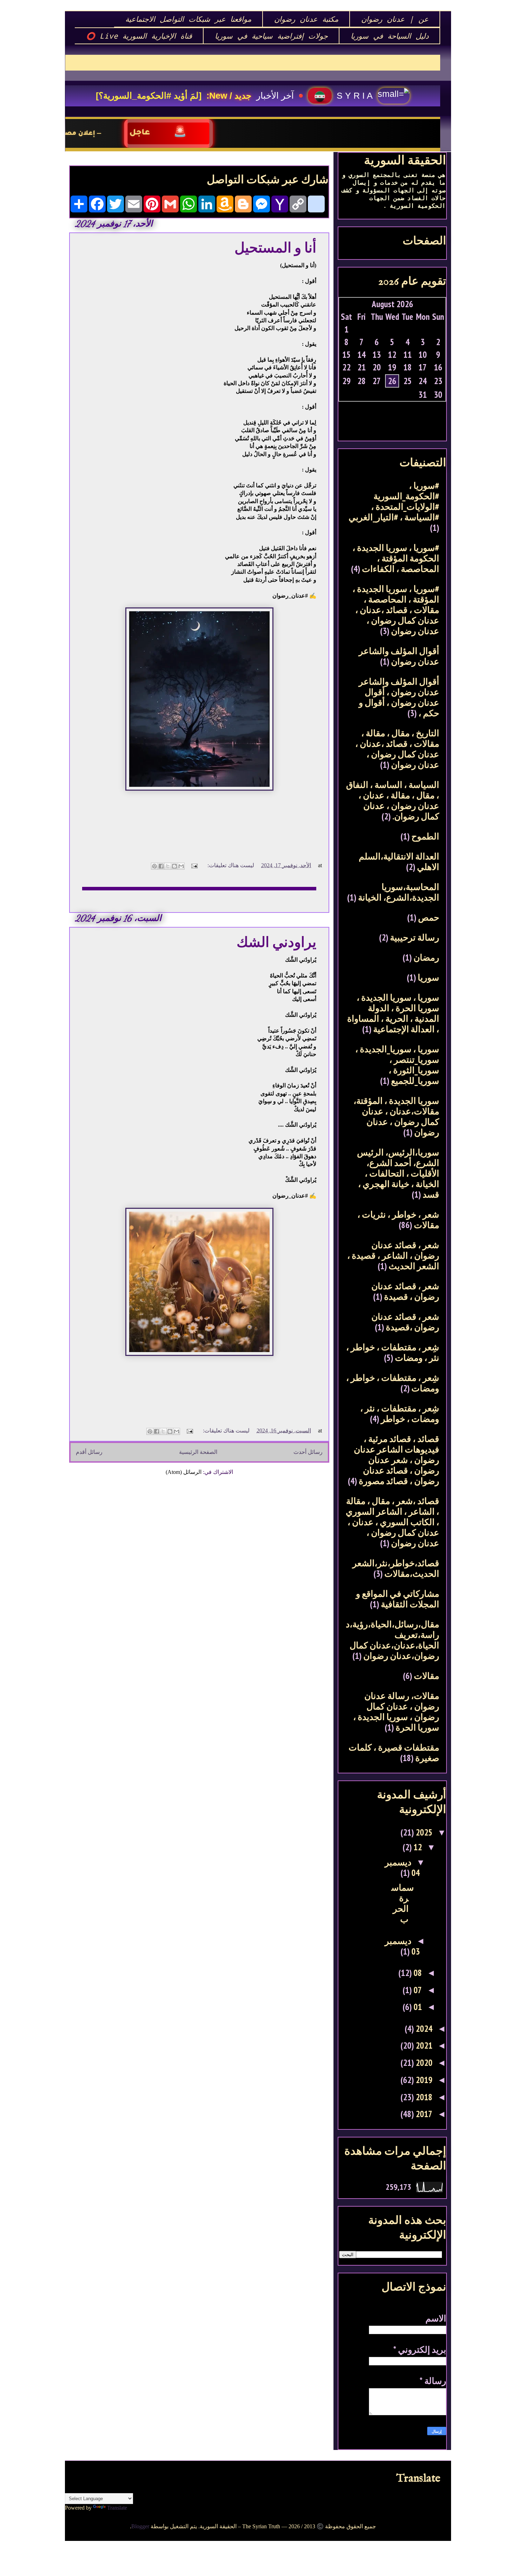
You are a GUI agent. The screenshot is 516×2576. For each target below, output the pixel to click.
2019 (423, 2080)
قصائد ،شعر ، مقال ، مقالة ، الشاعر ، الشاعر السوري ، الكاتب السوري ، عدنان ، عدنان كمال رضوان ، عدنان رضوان (392, 1522)
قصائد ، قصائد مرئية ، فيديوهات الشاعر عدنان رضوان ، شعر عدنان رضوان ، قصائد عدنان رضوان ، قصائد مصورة (396, 1460)
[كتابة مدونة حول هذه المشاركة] (174, 866)
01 (417, 2007)
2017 (423, 2114)
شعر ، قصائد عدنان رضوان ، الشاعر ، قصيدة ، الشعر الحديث (393, 1256)
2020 (423, 2063)
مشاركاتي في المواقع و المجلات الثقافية (398, 1599)
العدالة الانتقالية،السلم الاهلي (399, 862)
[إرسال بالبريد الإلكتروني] (181, 866)
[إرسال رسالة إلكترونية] (195, 865)
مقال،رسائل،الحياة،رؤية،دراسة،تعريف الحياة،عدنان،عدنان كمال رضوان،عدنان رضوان (392, 1640)
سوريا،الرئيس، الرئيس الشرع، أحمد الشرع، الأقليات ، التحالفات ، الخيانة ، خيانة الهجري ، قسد (398, 1173)
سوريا (428, 977)
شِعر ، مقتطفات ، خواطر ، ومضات (393, 1383)
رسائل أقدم (89, 1452)
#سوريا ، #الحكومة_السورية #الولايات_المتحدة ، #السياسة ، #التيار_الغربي (394, 501)
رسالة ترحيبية (415, 937)
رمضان (426, 957)
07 (417, 1990)
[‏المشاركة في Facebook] (161, 866)
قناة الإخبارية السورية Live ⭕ (139, 36)
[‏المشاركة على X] (168, 866)
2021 (423, 2045)
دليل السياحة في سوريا (390, 36)
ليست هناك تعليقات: (230, 865)
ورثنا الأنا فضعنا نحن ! (177, 95)
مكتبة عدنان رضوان (306, 19)
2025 (423, 1832)
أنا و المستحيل (275, 248)
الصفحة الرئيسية (198, 1452)
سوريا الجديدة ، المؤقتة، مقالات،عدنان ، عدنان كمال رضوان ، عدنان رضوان (396, 1116)
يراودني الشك (276, 942)
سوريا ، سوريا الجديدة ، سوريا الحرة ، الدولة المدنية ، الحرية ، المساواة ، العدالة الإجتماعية (393, 1013)
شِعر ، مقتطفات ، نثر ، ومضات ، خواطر (400, 1414)
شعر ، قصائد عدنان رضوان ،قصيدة (405, 1322)
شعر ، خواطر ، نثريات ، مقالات (398, 1220)
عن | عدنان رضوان (395, 19)
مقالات (426, 1676)
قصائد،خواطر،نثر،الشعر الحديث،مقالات (396, 1568)
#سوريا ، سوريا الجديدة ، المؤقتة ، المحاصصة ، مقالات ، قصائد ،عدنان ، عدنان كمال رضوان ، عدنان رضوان (396, 610)
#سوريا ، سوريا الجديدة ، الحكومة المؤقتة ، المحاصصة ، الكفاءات (396, 558)
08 (417, 1973)
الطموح (425, 836)
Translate (117, 2508)
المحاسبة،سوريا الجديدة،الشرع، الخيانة (399, 892)
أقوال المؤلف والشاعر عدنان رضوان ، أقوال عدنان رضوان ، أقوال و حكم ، (399, 697)
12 (417, 1847)
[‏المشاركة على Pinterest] (154, 866)
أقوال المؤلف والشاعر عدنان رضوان (399, 656)
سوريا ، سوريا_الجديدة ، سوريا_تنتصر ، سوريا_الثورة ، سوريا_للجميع (397, 1065)
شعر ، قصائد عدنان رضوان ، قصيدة (405, 1291)
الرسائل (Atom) (184, 1472)
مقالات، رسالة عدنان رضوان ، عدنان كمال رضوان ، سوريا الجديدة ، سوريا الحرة (396, 1712)
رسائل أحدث (308, 1452)
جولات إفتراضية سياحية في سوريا (271, 36)
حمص (429, 917)
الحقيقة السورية (405, 160)
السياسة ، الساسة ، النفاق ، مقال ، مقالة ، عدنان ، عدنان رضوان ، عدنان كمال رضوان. (393, 801)
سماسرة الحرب (403, 1903)
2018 (423, 2097)
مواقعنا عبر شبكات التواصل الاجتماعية (188, 19)
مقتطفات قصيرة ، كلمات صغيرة (394, 1753)
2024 (423, 2029)
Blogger (140, 2526)
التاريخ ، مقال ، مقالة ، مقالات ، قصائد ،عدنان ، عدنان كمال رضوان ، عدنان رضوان (397, 749)
